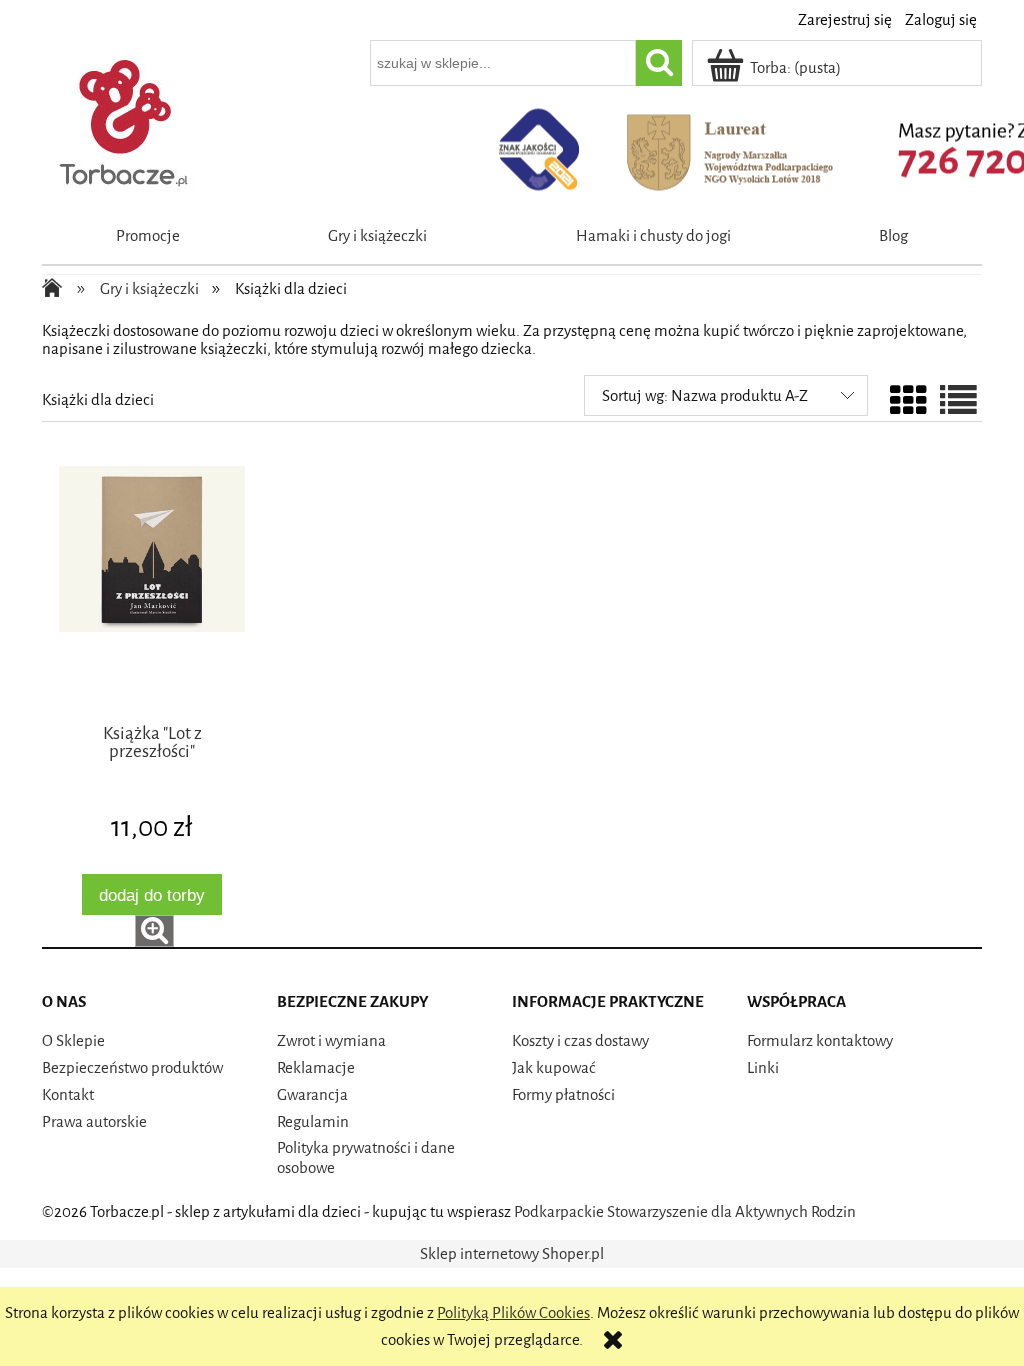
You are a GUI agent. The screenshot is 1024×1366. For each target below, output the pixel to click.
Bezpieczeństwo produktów (132, 1068)
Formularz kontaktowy (820, 1041)
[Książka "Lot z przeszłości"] (152, 591)
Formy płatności (563, 1095)
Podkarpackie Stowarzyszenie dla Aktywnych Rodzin (685, 1212)
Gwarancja (312, 1095)
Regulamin (313, 1122)
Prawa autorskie (94, 1122)
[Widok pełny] (958, 403)
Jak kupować (554, 1068)
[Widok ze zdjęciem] (908, 403)
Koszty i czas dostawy (580, 1041)
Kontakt (68, 1095)
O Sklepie (73, 1041)
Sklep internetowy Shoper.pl (512, 1254)
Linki (763, 1068)
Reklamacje (316, 1068)
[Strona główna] (125, 119)
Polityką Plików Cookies (513, 1313)
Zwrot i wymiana (331, 1041)
